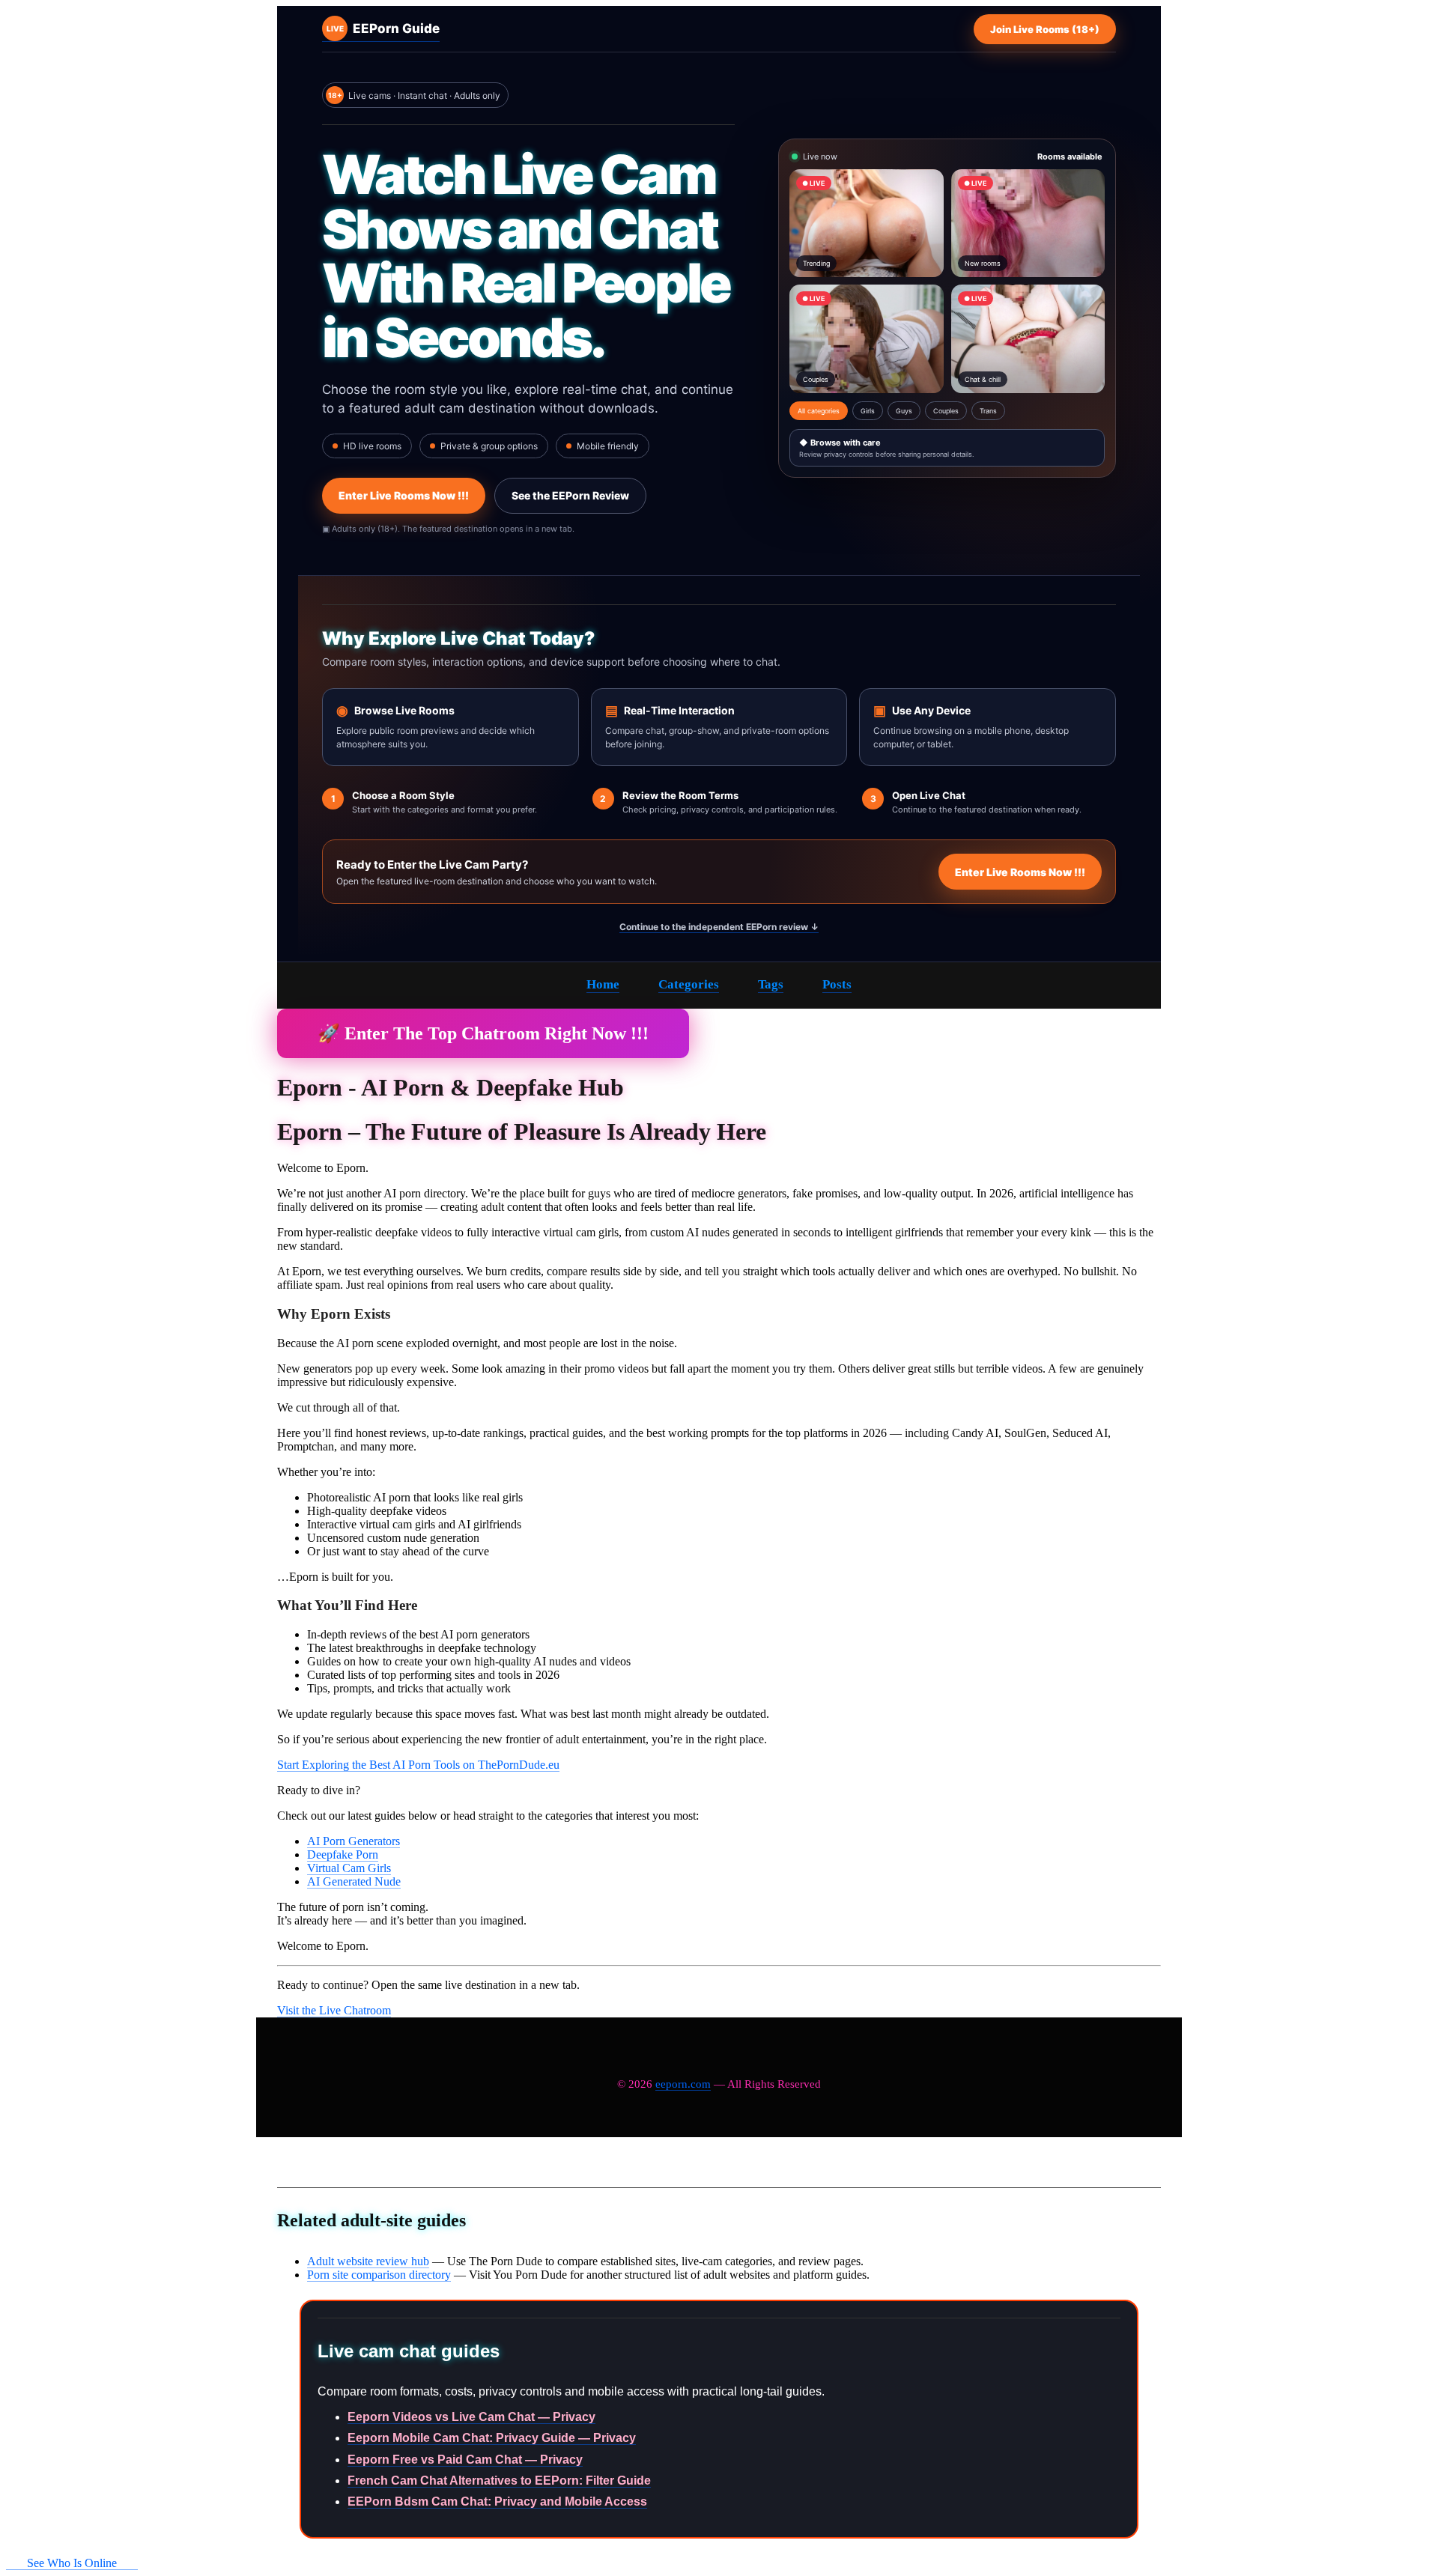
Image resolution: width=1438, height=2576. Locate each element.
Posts (837, 984)
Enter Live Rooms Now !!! (404, 495)
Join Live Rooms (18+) (1045, 29)
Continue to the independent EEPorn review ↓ (719, 927)
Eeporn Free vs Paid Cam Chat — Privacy (465, 2460)
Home (603, 984)
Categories (689, 984)
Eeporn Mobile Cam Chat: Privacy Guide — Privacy (492, 2438)
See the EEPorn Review (570, 495)
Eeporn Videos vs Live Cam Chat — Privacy (471, 2417)
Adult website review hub (368, 2261)
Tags (771, 984)
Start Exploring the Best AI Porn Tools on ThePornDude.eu (418, 1765)
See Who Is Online (72, 2563)
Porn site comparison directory (379, 2275)
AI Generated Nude (354, 1881)
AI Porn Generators (354, 1841)
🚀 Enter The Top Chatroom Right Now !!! (483, 1033)
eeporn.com (683, 2084)
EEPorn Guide (383, 28)
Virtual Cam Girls (349, 1868)
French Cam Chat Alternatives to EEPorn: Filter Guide (499, 2481)
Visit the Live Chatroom (334, 2010)
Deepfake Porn (343, 1854)
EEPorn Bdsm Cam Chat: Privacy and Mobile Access (497, 2501)
